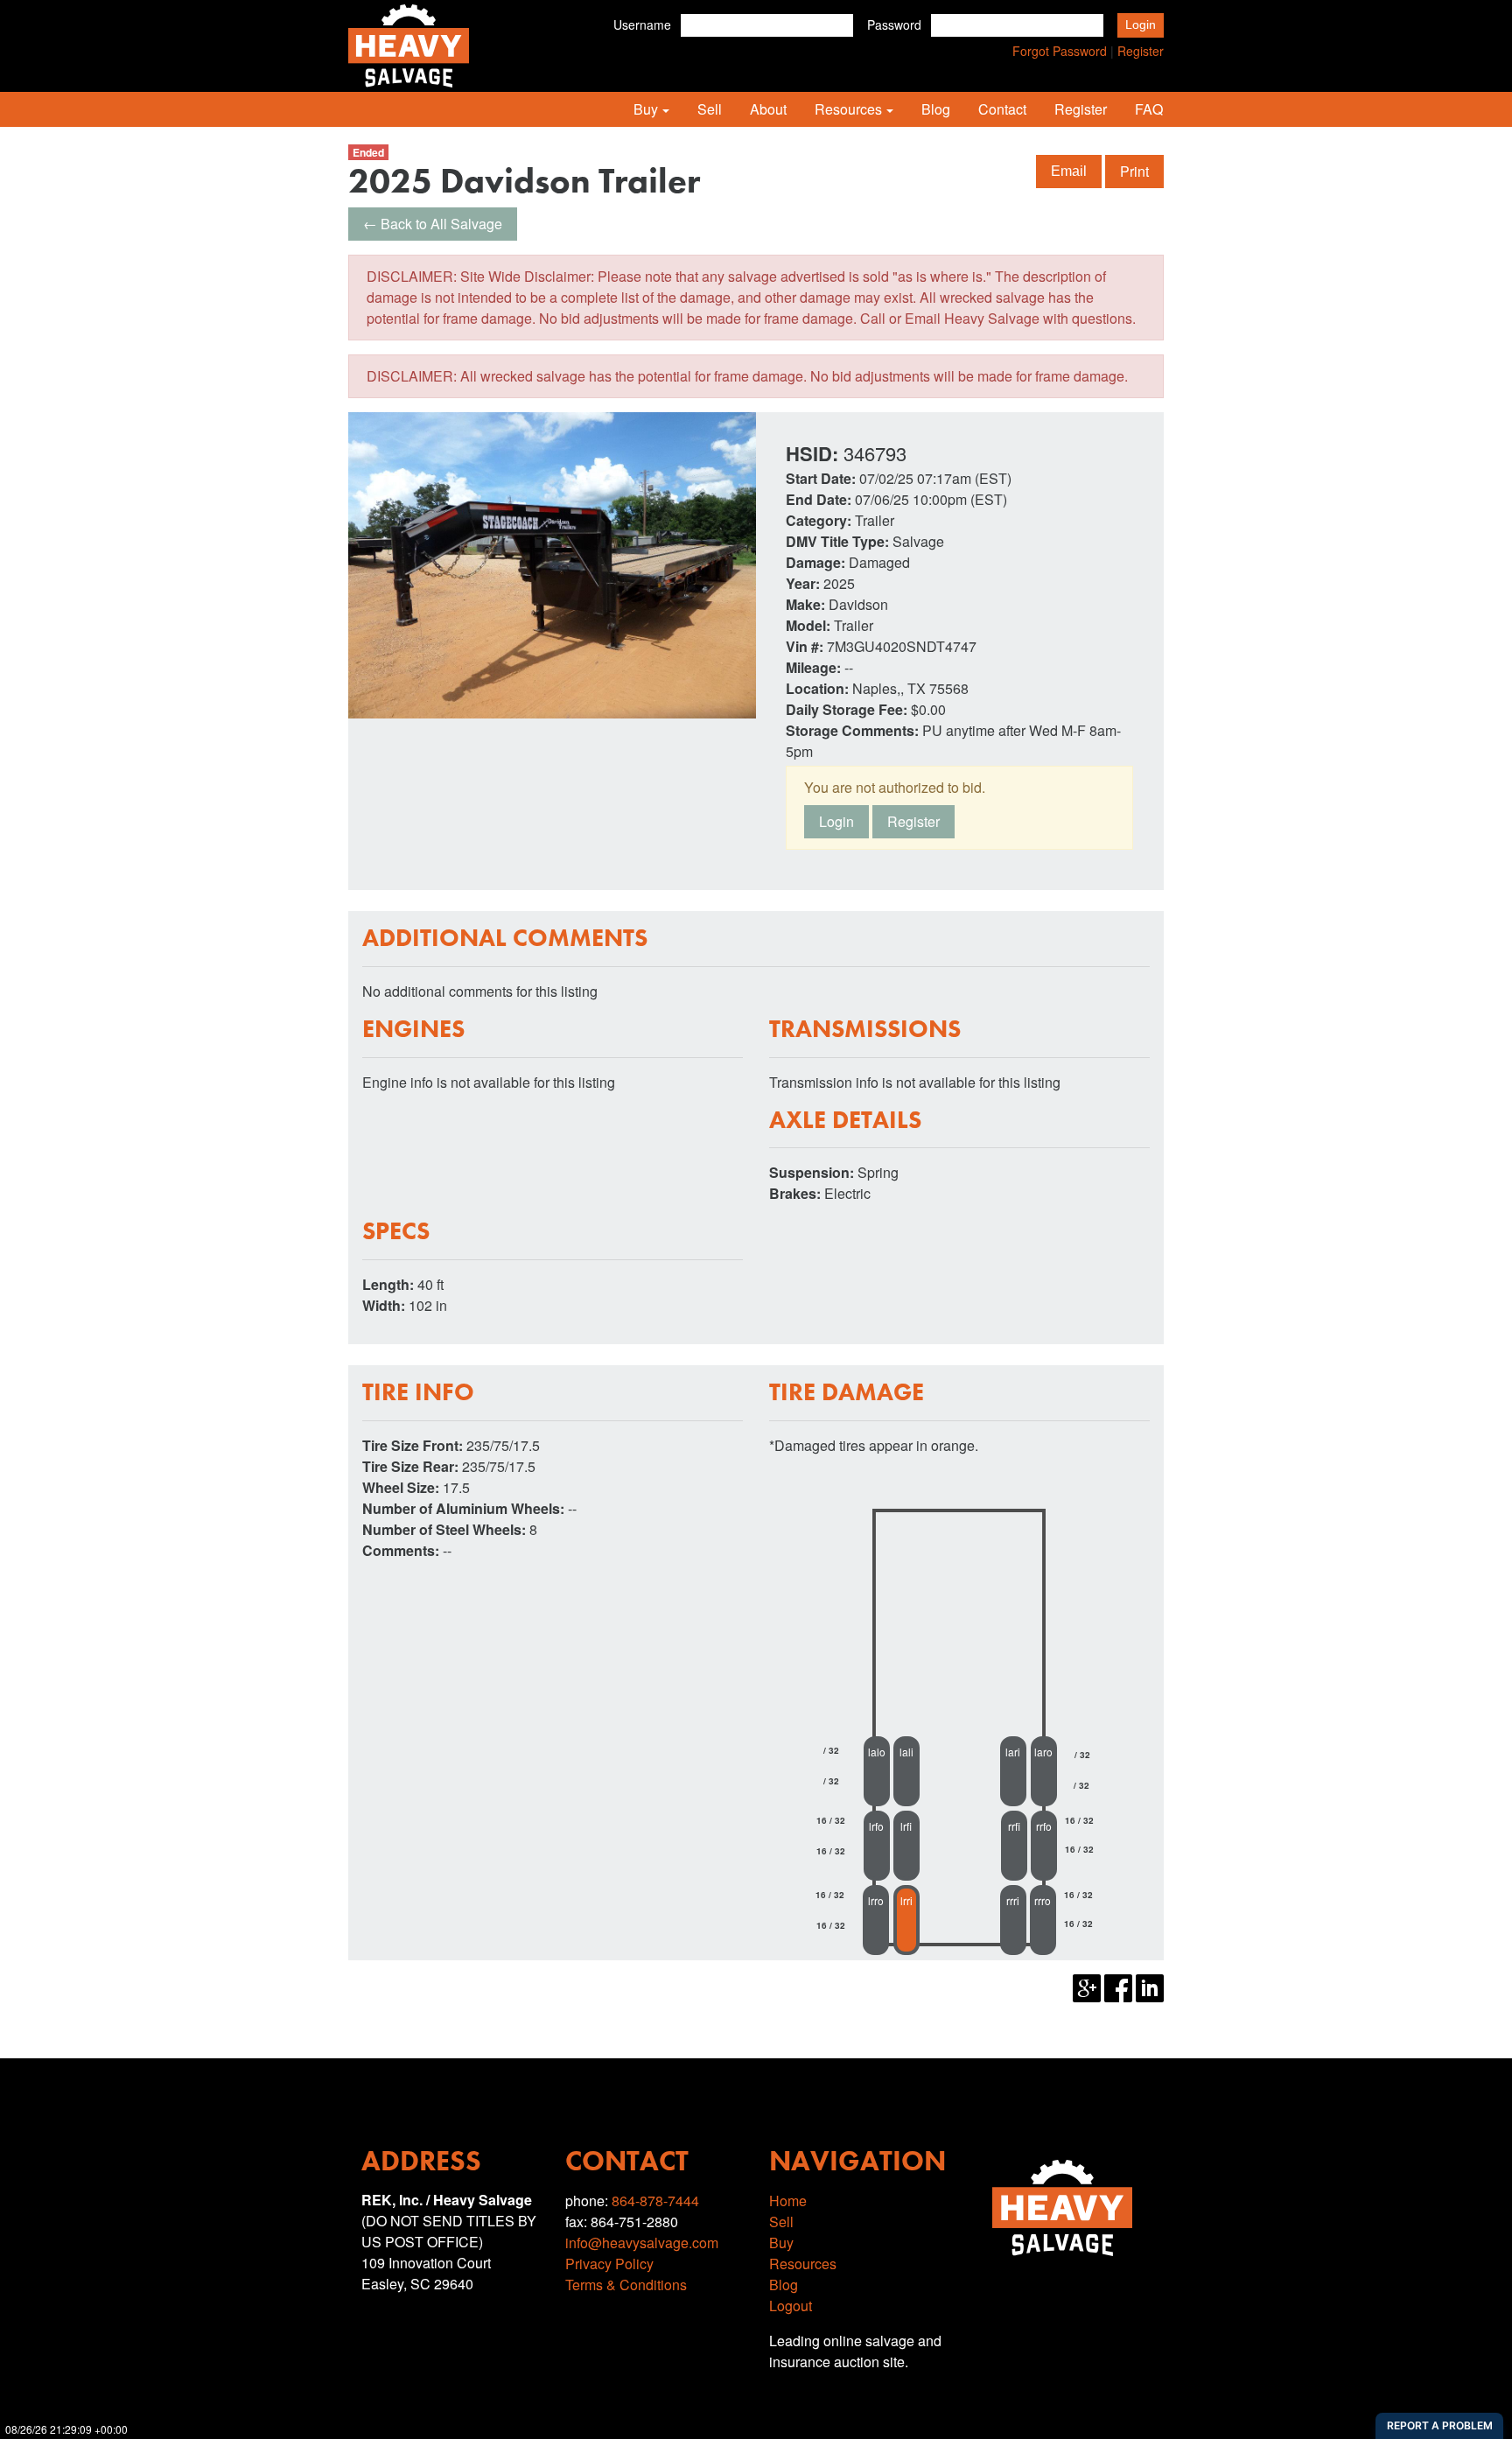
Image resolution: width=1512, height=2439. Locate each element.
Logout (791, 2306)
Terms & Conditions (626, 2285)
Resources (848, 109)
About (768, 109)
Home (788, 2201)
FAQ (1149, 109)
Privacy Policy (609, 2264)
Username (642, 25)
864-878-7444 (655, 2201)
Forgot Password (1060, 51)
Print (1134, 171)
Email (1069, 171)
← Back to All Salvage (433, 224)
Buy (646, 109)
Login (836, 821)
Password (894, 25)
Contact (1002, 109)
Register (1141, 51)
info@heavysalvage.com (642, 2243)
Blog (936, 109)
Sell (710, 109)
